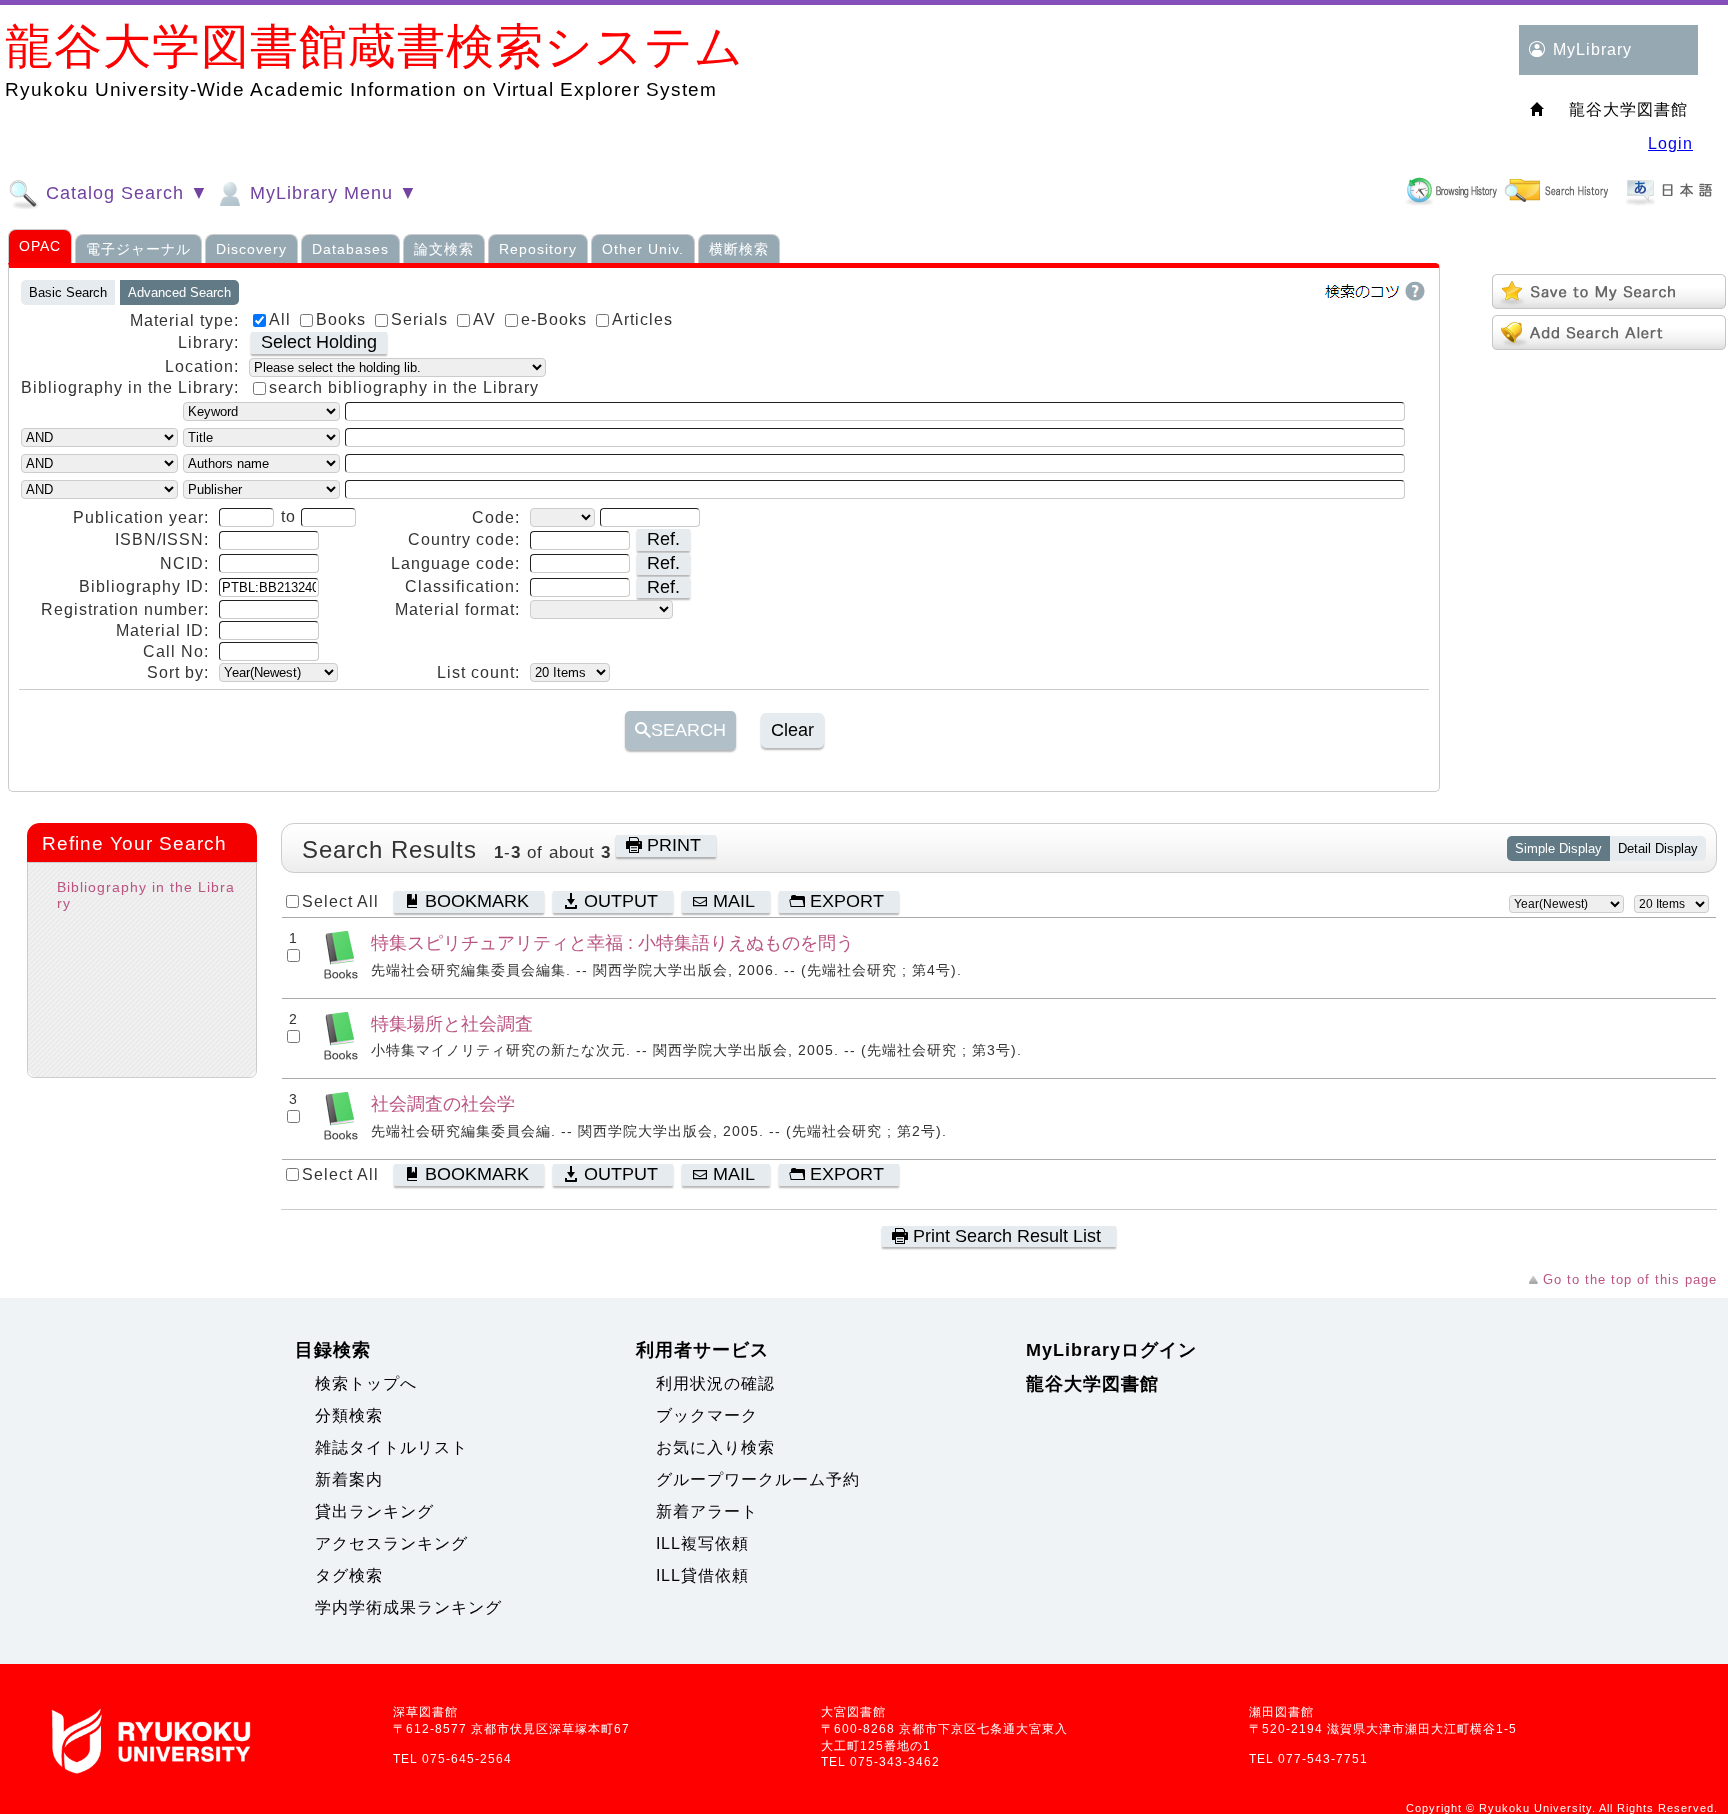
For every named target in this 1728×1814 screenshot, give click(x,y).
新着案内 (349, 1479)
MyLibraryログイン (1111, 1350)
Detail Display (1658, 848)
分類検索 (349, 1415)
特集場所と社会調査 (452, 1023)
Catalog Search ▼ (124, 193)
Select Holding (319, 342)
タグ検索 (349, 1575)
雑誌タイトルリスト (391, 1447)
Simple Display (1558, 848)
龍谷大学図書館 (1092, 1384)
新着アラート (707, 1511)
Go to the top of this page (1630, 1279)
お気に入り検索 (715, 1447)
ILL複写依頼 (702, 1543)
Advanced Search (179, 292)
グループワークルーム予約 (758, 1479)
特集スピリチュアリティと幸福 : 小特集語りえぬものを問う (612, 942)
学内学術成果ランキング (408, 1607)
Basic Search (68, 292)
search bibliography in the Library (404, 387)
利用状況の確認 (715, 1383)
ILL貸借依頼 (702, 1575)
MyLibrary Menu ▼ (331, 193)
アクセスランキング (391, 1543)
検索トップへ (366, 1383)
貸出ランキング (374, 1511)
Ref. (663, 539)
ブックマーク (707, 1415)
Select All (340, 901)
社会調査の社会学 (443, 1103)
